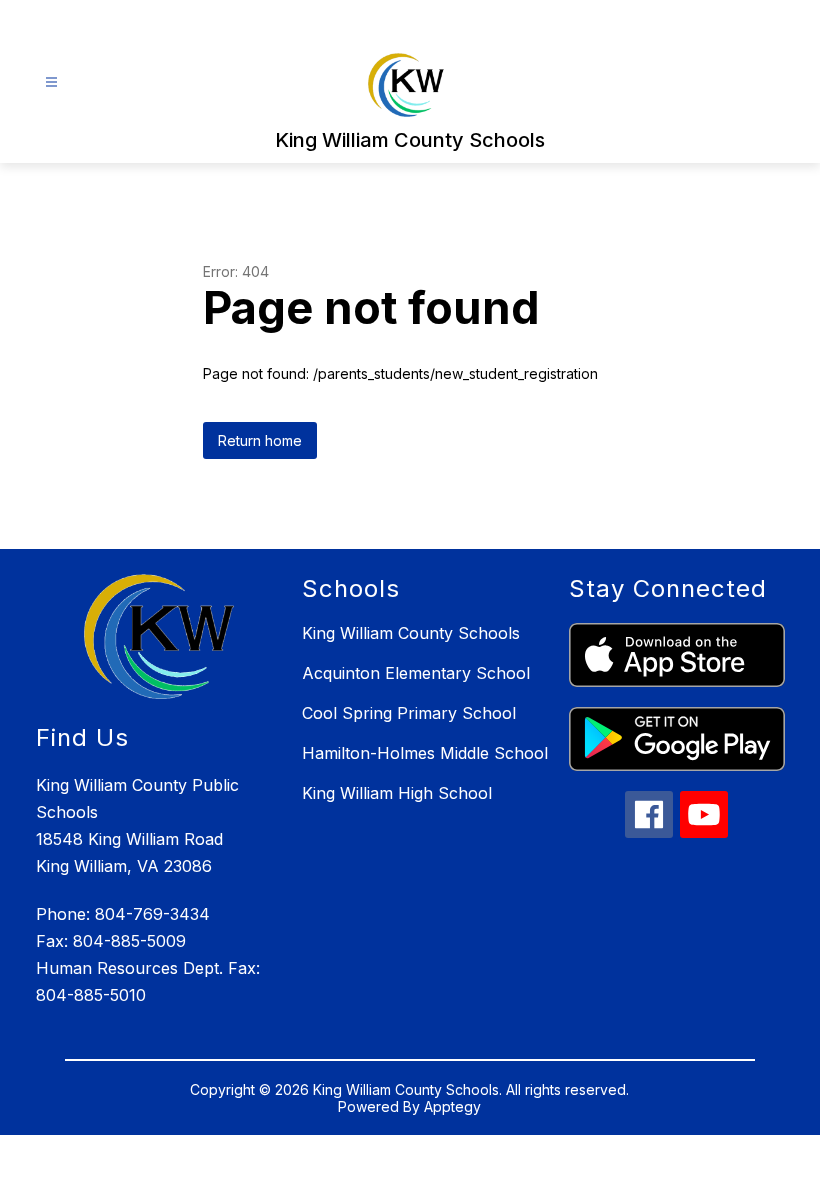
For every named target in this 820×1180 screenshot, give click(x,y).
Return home (260, 440)
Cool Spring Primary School (409, 713)
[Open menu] (51, 82)
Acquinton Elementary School (416, 673)
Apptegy (452, 1106)
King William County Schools (411, 633)
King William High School (397, 793)
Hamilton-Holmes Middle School (425, 753)
